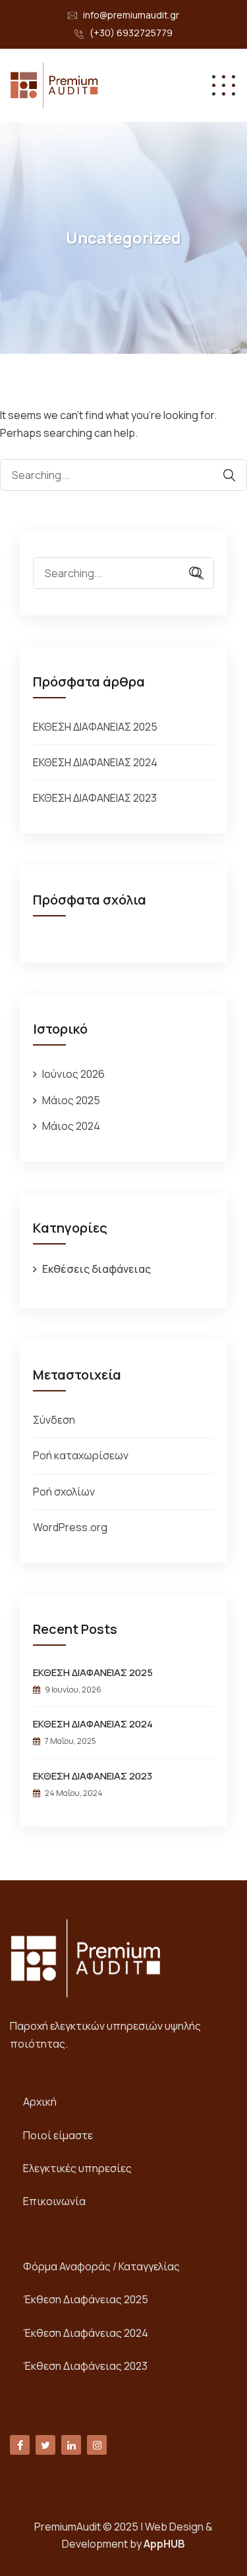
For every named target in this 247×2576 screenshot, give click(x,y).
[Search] (223, 475)
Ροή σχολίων (64, 1492)
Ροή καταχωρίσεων (81, 1455)
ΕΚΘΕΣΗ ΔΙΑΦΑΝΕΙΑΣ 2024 (95, 762)
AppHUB (164, 2544)
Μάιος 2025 (71, 1100)
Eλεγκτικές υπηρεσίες (77, 2168)
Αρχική (40, 2102)
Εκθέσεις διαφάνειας (96, 1269)
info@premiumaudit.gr (131, 15)
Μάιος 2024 (71, 1126)
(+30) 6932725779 (131, 33)
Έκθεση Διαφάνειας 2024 (86, 2333)
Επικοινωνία (54, 2201)
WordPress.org (70, 1527)
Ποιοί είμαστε (58, 2135)
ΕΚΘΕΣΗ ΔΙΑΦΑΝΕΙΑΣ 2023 (95, 798)
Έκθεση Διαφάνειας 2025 (86, 2299)
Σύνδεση (54, 1420)
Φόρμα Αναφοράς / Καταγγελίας (101, 2266)
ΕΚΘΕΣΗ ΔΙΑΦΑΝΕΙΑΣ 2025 (95, 727)
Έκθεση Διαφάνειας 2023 (85, 2366)
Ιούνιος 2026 (73, 1074)
